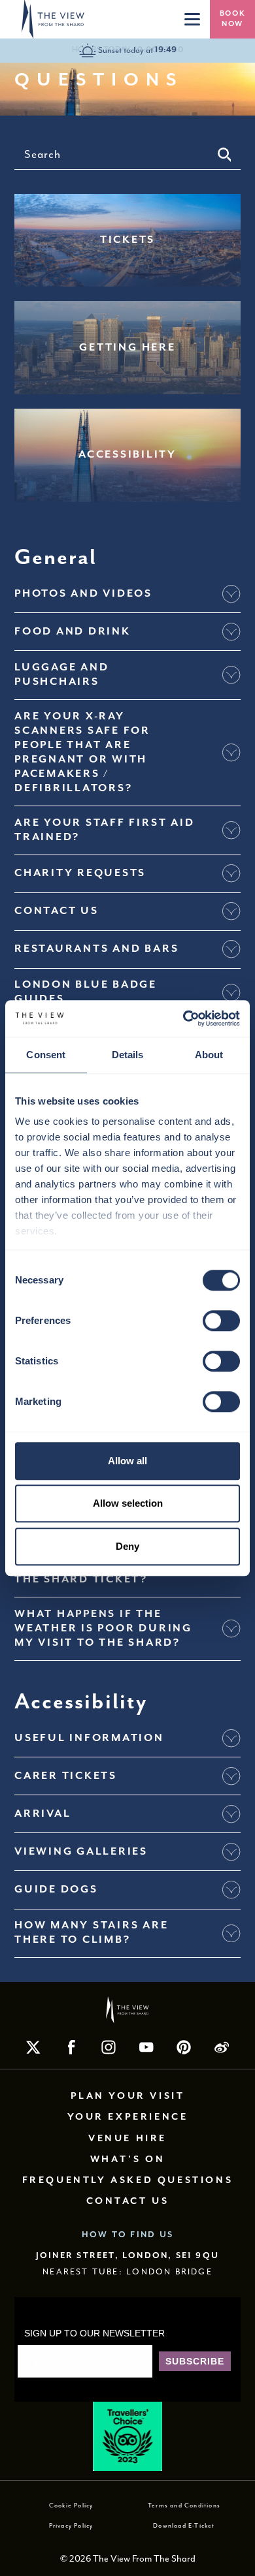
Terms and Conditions (184, 2505)
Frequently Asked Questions (128, 2180)
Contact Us (128, 2201)
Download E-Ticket (184, 2526)
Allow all (127, 1461)
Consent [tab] (46, 1055)
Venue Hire (127, 2139)
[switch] (221, 1321)
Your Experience (128, 2117)
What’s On (127, 2160)
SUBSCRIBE (195, 2361)
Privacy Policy (71, 2526)
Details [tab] (128, 1055)
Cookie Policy (71, 2505)
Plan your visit (128, 2096)
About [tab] (209, 1055)
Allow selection (128, 1503)
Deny (127, 1546)
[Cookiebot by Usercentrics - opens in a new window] (183, 1018)
